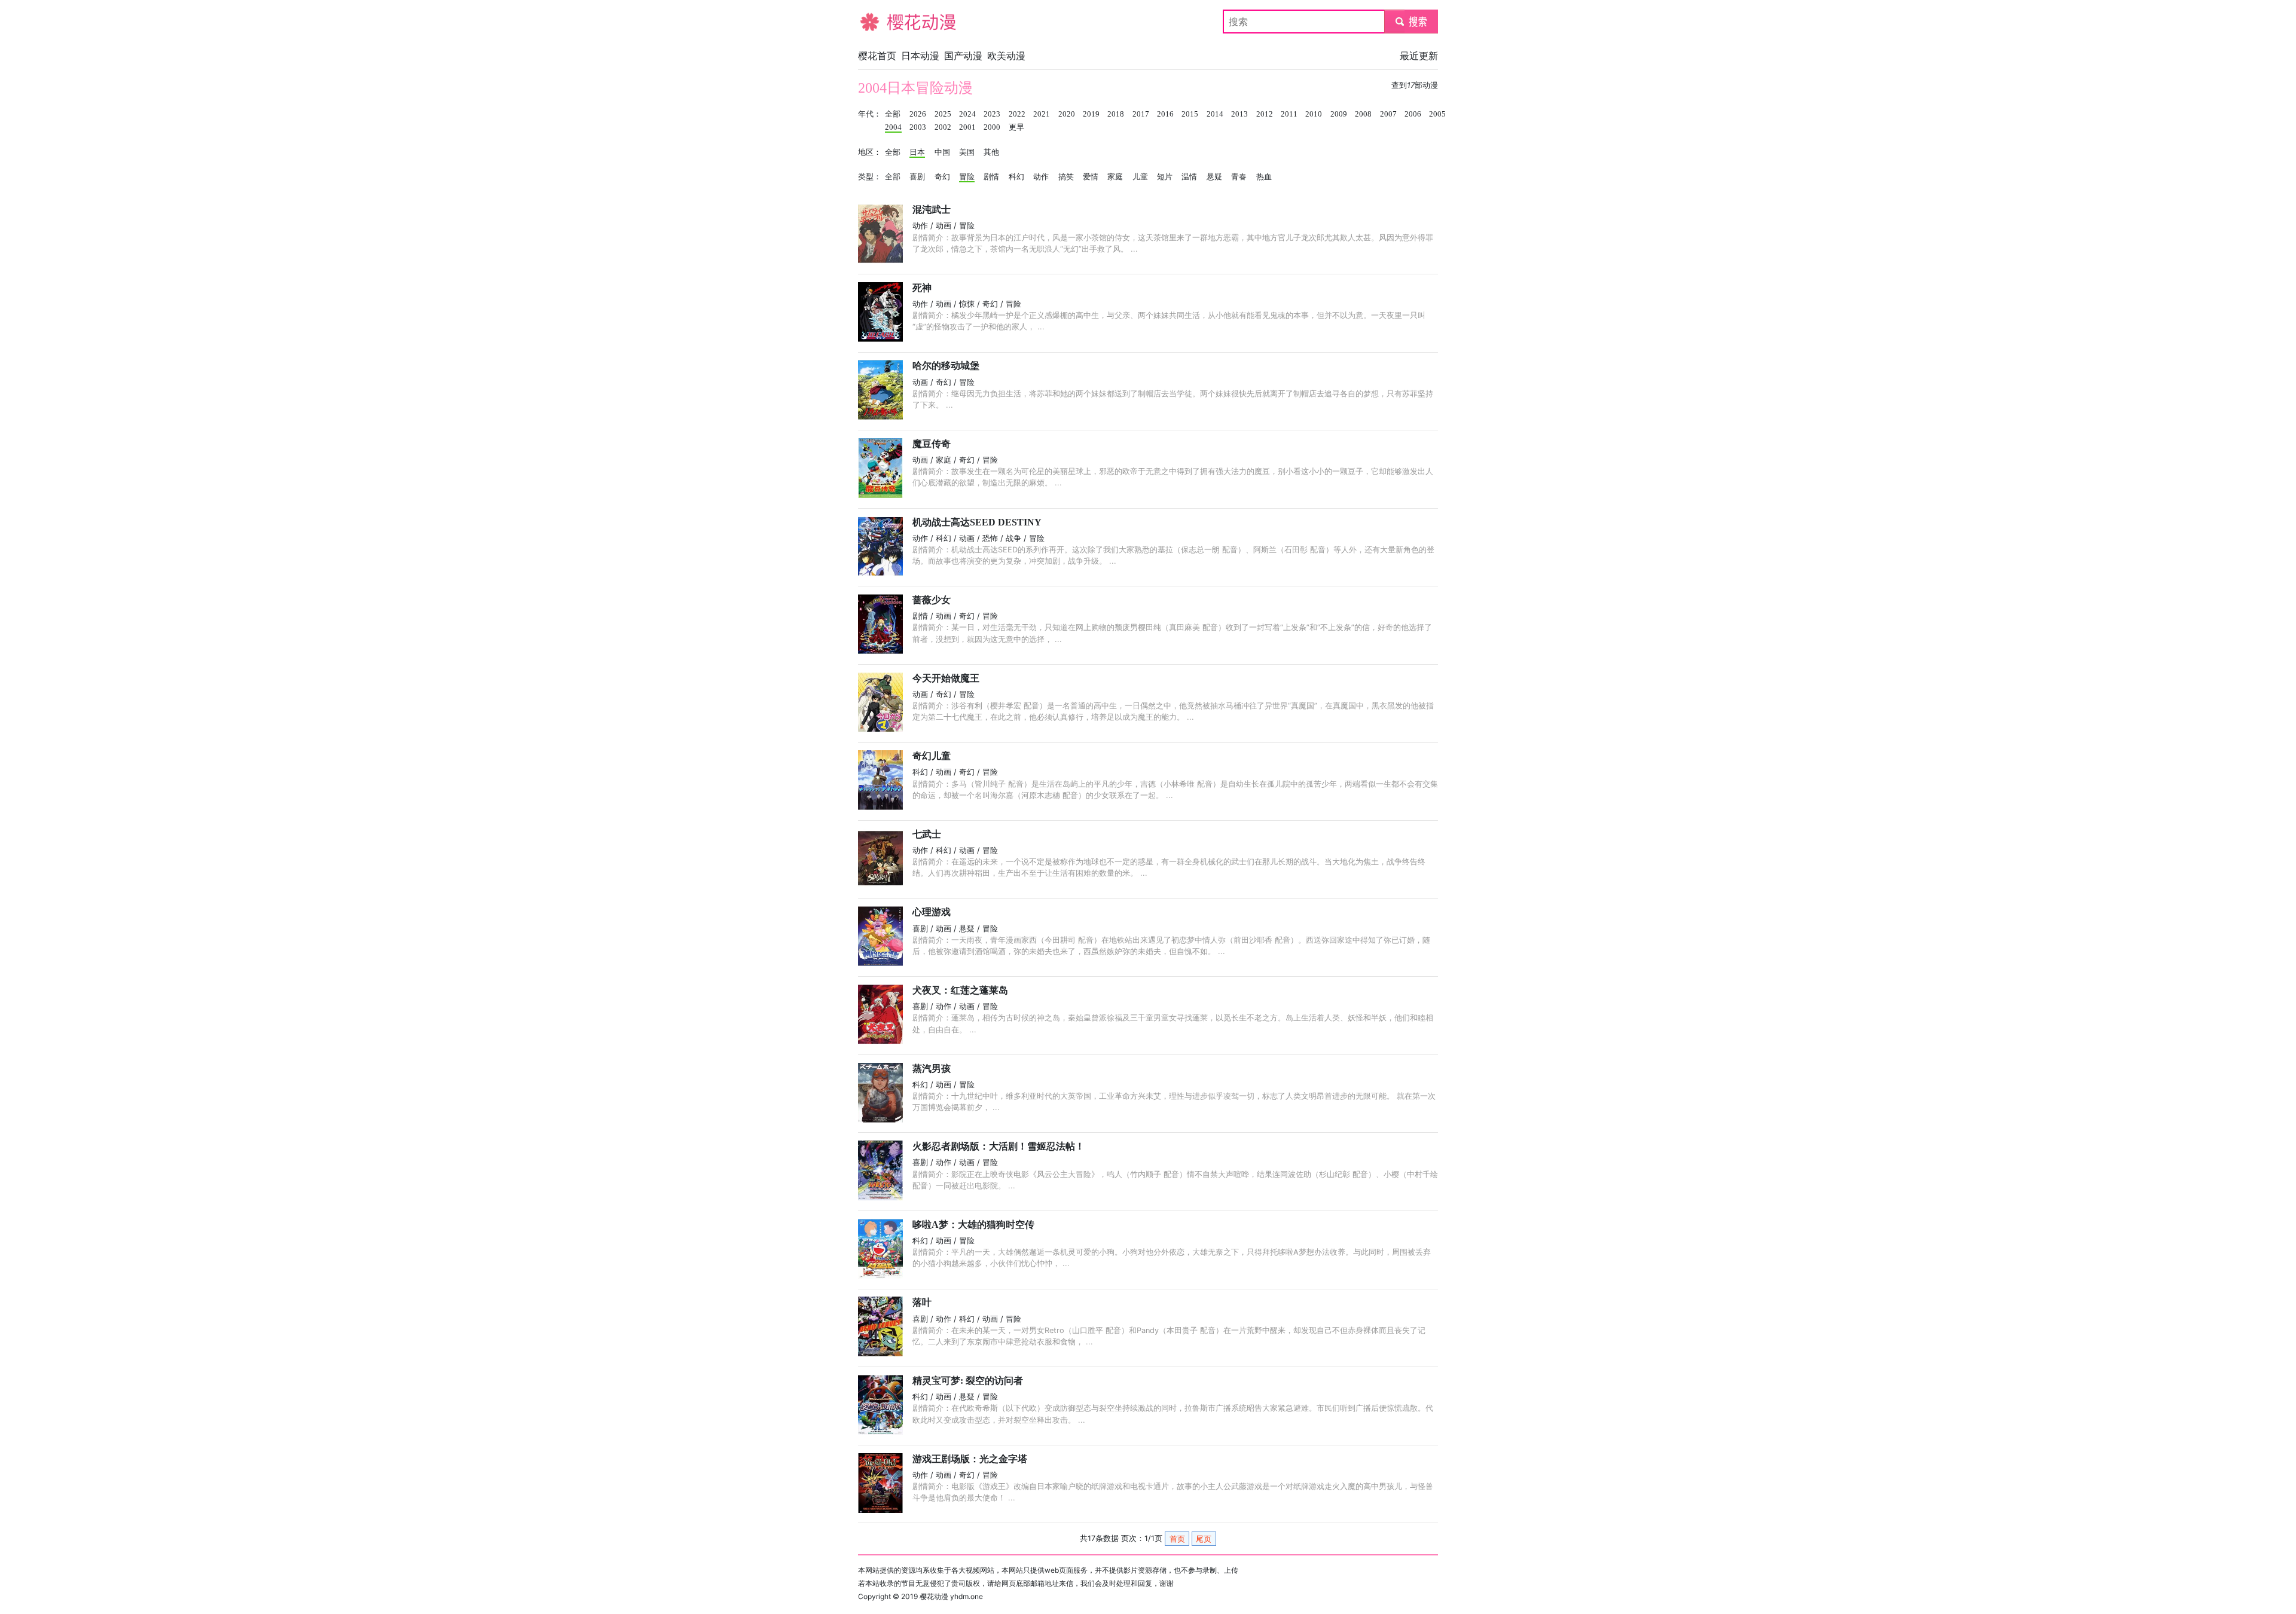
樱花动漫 (877, 22)
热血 (1264, 177)
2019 (1091, 114)
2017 (1141, 114)
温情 (1189, 177)
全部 (893, 114)
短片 (1165, 177)
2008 (1363, 114)
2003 (918, 127)
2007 (1388, 114)
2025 (943, 114)
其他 (991, 152)
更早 (1016, 127)
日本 (917, 152)
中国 (942, 152)
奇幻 (942, 177)
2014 (1215, 114)
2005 (1437, 114)
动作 (1041, 177)
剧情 (991, 177)
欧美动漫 (1006, 56)
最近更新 (1419, 56)
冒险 (967, 177)
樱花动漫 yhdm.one (951, 1596)
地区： (870, 152)
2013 (1239, 114)
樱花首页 (877, 56)
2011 (1289, 114)
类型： (870, 177)
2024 (967, 114)
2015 (1190, 114)
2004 (893, 127)
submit (1411, 22)
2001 (967, 127)
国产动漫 (963, 56)
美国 (967, 152)
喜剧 (917, 177)
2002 (943, 127)
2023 (992, 114)
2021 (1042, 114)
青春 (1239, 177)
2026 (918, 114)
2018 (1116, 114)
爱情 (1091, 177)
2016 (1165, 114)
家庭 (1115, 177)
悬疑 (1214, 177)
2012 (1265, 114)
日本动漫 (920, 56)
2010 (1314, 114)
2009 (1339, 114)
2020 (1067, 114)
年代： (870, 114)
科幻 (1016, 177)
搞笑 (1066, 177)
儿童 (1140, 177)
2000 (992, 127)
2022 (1017, 114)
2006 (1413, 114)
